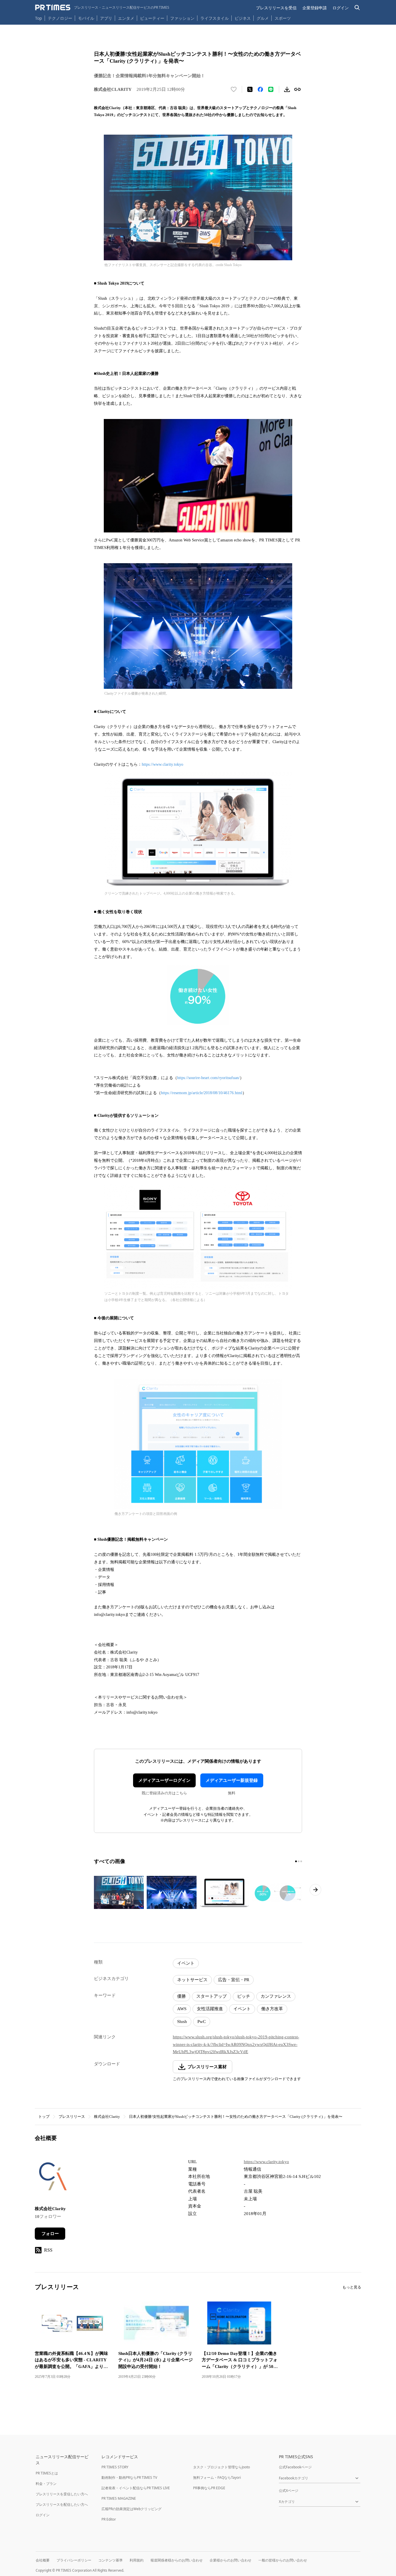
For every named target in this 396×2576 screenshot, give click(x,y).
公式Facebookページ (295, 2467)
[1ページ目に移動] (296, 1861)
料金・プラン (46, 2484)
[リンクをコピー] (297, 89)
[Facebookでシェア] (260, 89)
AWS (182, 2009)
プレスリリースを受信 (276, 8)
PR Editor (109, 2519)
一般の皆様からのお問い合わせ (283, 2560)
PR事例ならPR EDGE (209, 2488)
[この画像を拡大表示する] (119, 1892)
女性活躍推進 (210, 2009)
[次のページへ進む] (315, 1890)
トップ (44, 2117)
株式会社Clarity (107, 2117)
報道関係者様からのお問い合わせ (177, 2560)
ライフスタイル (215, 18)
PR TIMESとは (47, 2473)
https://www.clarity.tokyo (162, 764)
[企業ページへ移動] (53, 2178)
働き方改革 (272, 2009)
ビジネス (243, 18)
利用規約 (137, 2560)
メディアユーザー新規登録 (232, 1780)
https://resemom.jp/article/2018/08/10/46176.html (202, 1093)
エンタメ (126, 18)
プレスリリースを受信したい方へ (62, 2494)
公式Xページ (289, 2491)
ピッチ (244, 1996)
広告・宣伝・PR (234, 1980)
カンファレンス (276, 1996)
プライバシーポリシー (74, 2560)
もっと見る (352, 2287)
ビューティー (152, 18)
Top (39, 18)
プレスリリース (72, 2117)
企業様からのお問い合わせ (230, 2560)
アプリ (106, 18)
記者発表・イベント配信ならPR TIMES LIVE (136, 2488)
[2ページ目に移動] (299, 1861)
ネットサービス (192, 1980)
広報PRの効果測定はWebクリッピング (131, 2509)
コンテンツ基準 (110, 2560)
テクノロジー (60, 18)
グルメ (263, 18)
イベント (186, 1963)
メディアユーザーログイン (164, 1780)
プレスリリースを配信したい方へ (62, 2504)
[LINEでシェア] (271, 89)
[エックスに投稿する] (250, 89)
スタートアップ (211, 1996)
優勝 (181, 1996)
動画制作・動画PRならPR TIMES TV (129, 2477)
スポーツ (283, 18)
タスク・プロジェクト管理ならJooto (221, 2467)
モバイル (86, 18)
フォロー (50, 2234)
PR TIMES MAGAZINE (119, 2498)
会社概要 (43, 2560)
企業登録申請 (315, 8)
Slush (182, 2022)
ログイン (341, 8)
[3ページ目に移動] (301, 1861)
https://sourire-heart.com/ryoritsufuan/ (208, 1078)
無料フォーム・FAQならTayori (217, 2477)
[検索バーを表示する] (357, 8)
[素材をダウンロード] (287, 89)
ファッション (182, 18)
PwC (202, 2022)
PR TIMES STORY (115, 2467)
